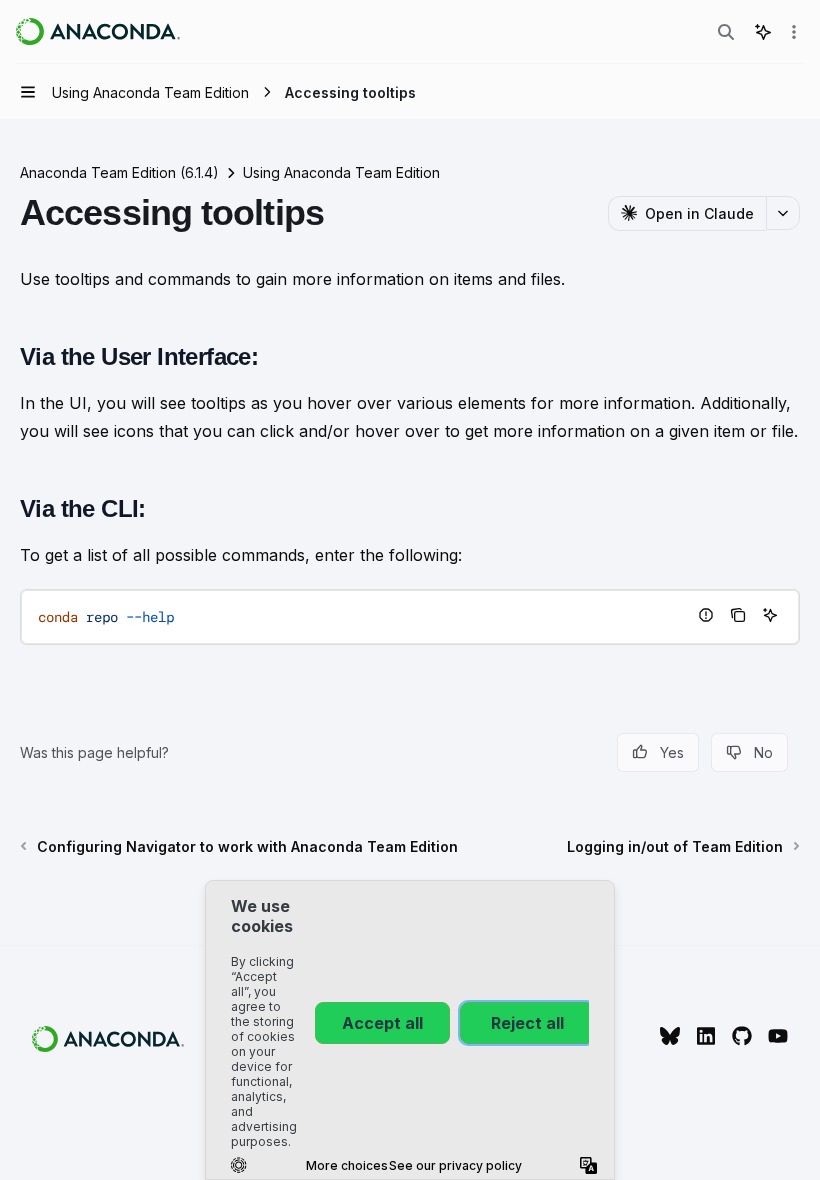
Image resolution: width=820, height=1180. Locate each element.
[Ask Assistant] (770, 615)
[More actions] (794, 32)
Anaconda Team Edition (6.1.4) (119, 172)
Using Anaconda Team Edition (341, 172)
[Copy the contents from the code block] (738, 615)
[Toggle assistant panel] (763, 32)
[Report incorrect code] (706, 615)
